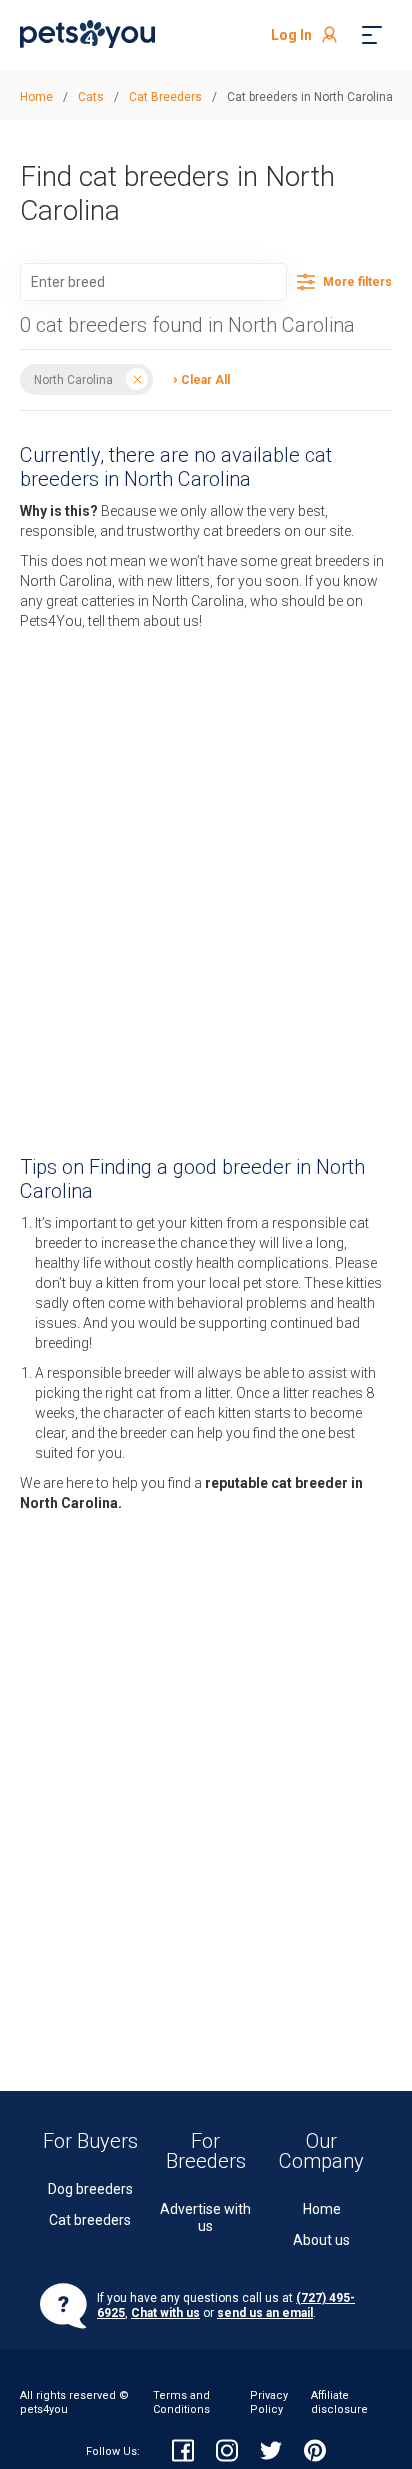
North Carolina (73, 379)
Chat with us (165, 2313)
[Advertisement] (206, 877)
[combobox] (153, 282)
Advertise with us (205, 2217)
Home (322, 2209)
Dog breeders (90, 2189)
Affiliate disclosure (339, 2402)
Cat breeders (90, 2220)
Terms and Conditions (181, 2402)
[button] (196, 378)
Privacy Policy (269, 2402)
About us (321, 2240)
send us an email (265, 2313)
